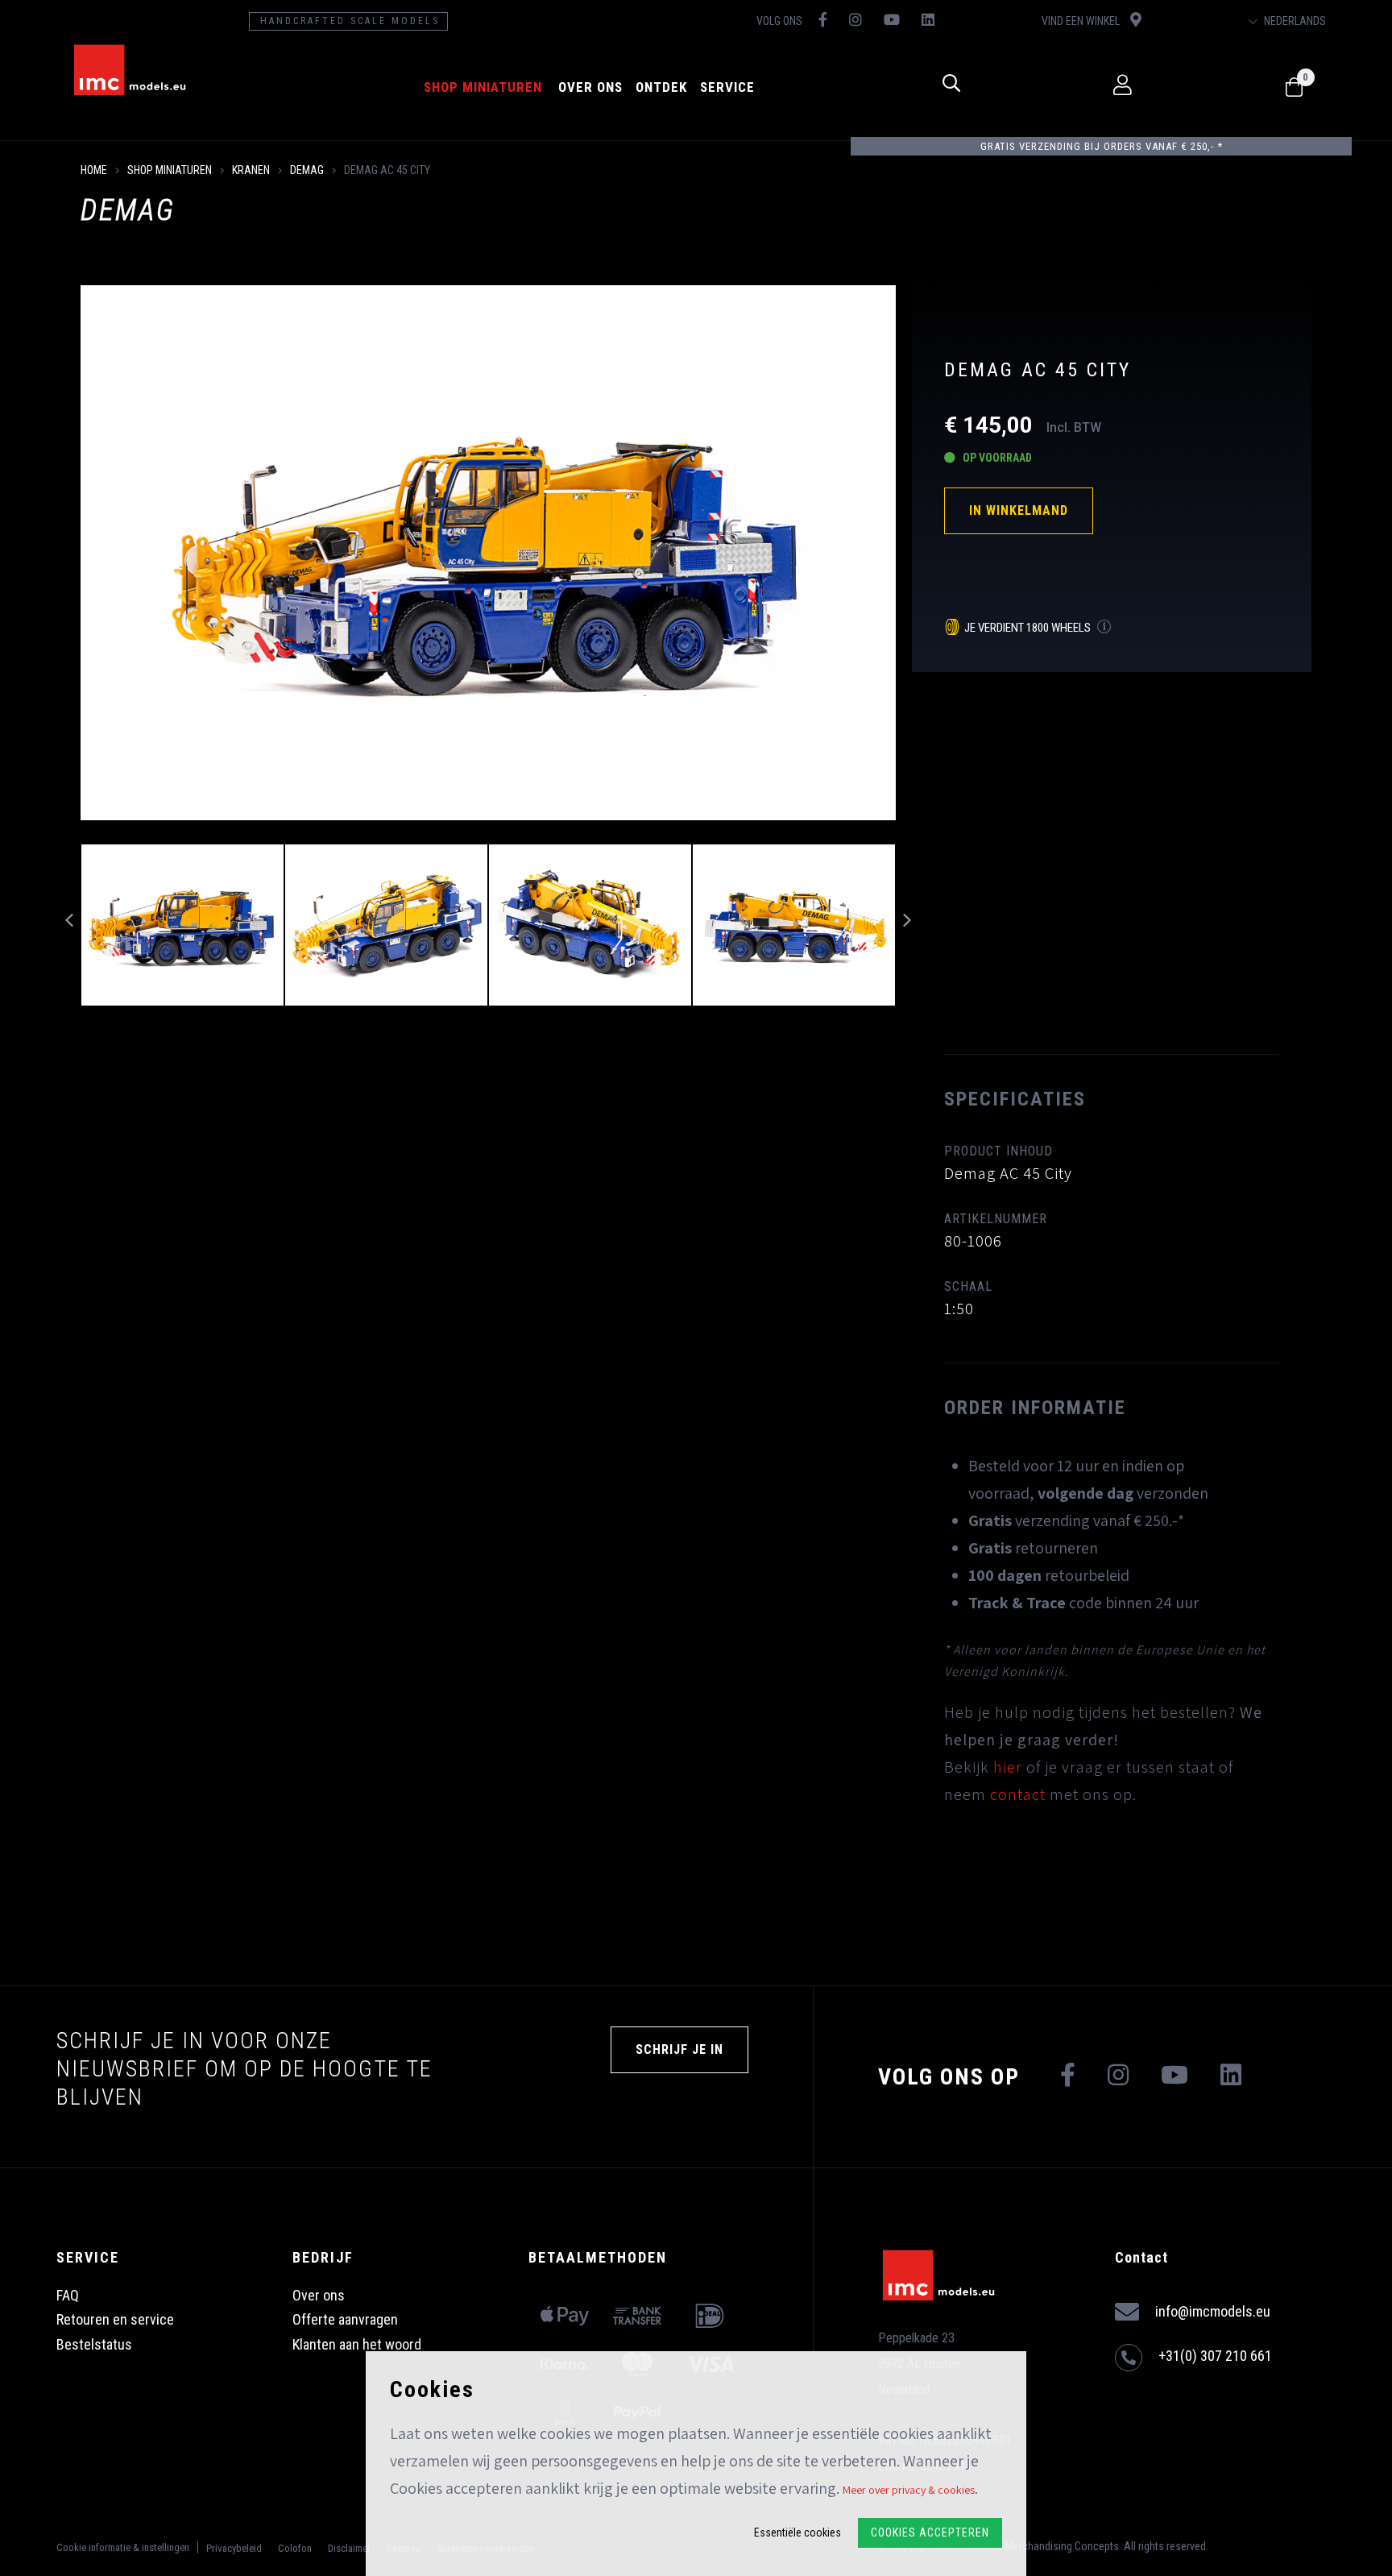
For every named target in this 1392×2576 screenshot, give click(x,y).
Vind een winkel (1082, 21)
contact (1018, 1794)
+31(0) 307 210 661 (1215, 2356)
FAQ (68, 2295)
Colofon (295, 2548)
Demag (307, 170)
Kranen (251, 170)
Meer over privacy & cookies (909, 2490)
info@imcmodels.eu (1213, 2311)
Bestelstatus (94, 2344)
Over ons (590, 87)
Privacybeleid (234, 2548)
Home (94, 170)
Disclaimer (349, 2548)
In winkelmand (1019, 510)
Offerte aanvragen (345, 2319)
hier (1008, 1767)
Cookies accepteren (930, 2532)
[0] (1294, 88)
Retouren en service (115, 2319)
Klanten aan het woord (357, 2344)
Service (727, 87)
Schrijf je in (679, 2049)
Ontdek (661, 87)
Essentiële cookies (797, 2532)
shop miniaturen (483, 87)
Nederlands (1294, 21)
